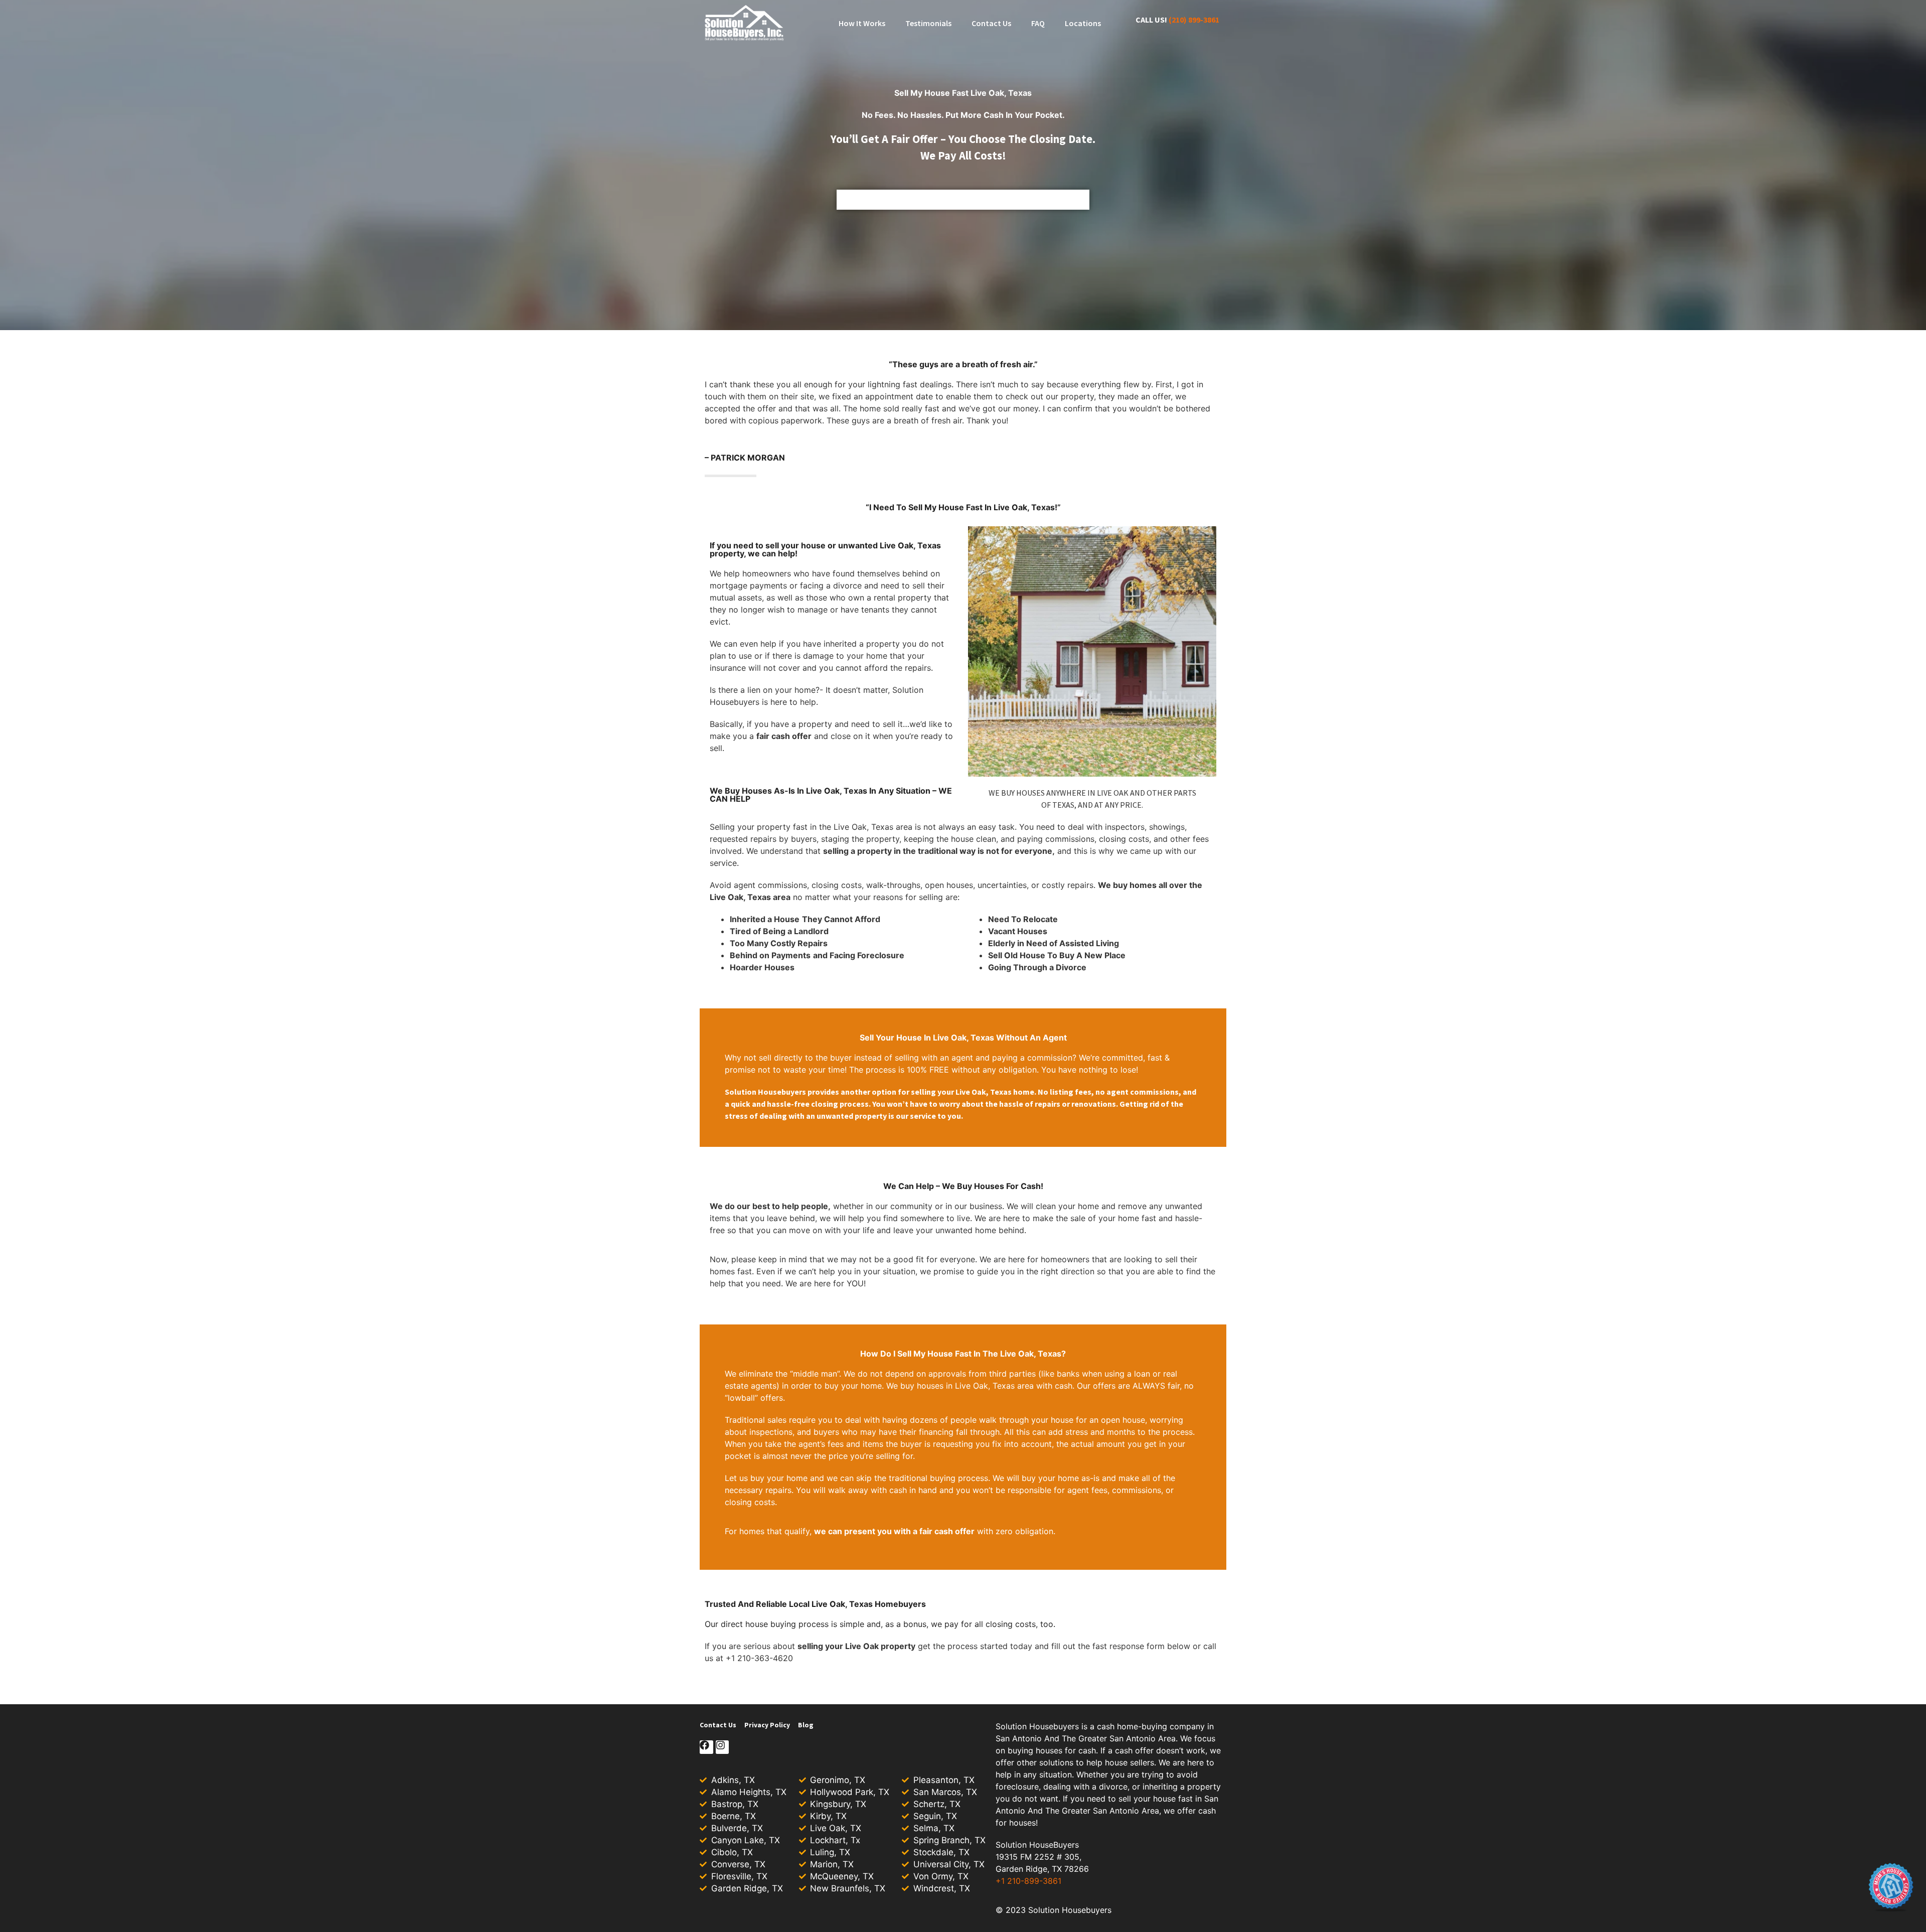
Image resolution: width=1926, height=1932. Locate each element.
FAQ (1038, 23)
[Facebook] (706, 1747)
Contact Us (991, 23)
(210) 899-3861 (1194, 20)
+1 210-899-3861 (1028, 1881)
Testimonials (928, 23)
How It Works (862, 23)
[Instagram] (723, 1747)
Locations (1083, 23)
